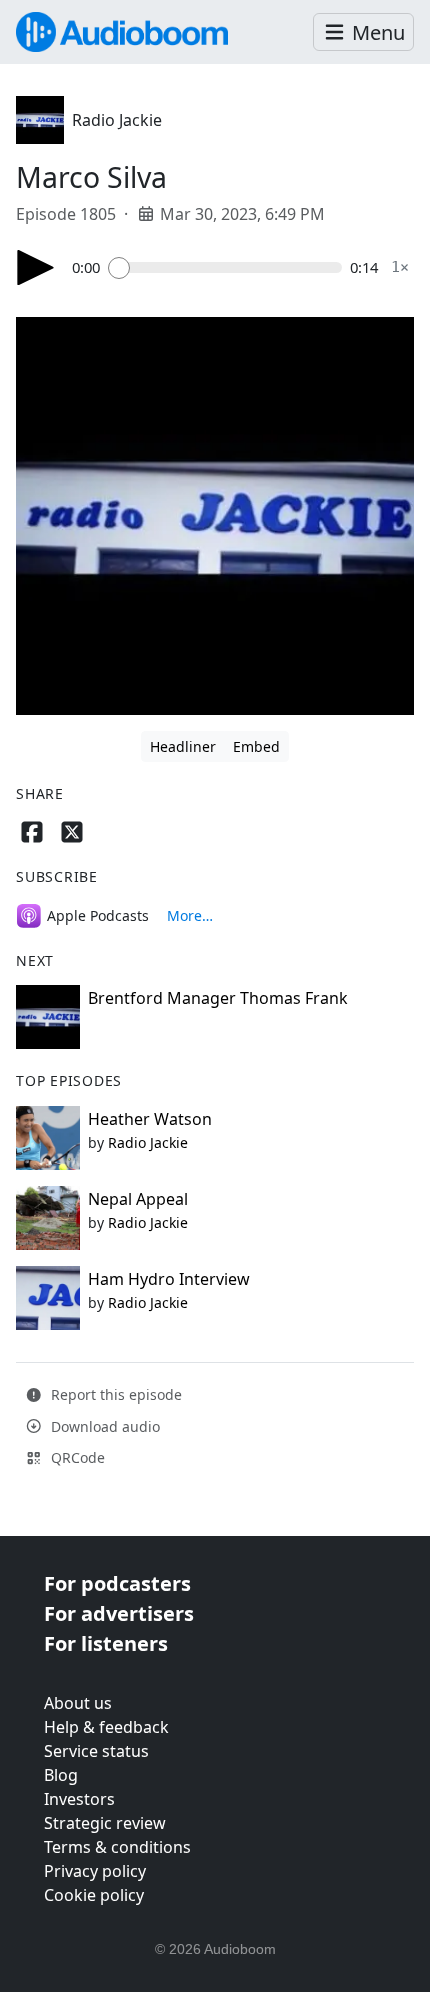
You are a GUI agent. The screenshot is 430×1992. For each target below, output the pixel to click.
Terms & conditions (117, 1847)
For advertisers (119, 1613)
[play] (36, 267)
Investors (79, 1799)
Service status (96, 1751)
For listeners (106, 1643)
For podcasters (117, 1583)
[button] (363, 32)
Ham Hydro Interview (169, 1279)
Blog (61, 1775)
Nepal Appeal (138, 1199)
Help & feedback (106, 1727)
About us (78, 1703)
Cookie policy (94, 1895)
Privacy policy (95, 1871)
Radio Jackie (117, 120)
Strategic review (105, 1823)
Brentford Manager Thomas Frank (218, 998)
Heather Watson (150, 1119)
